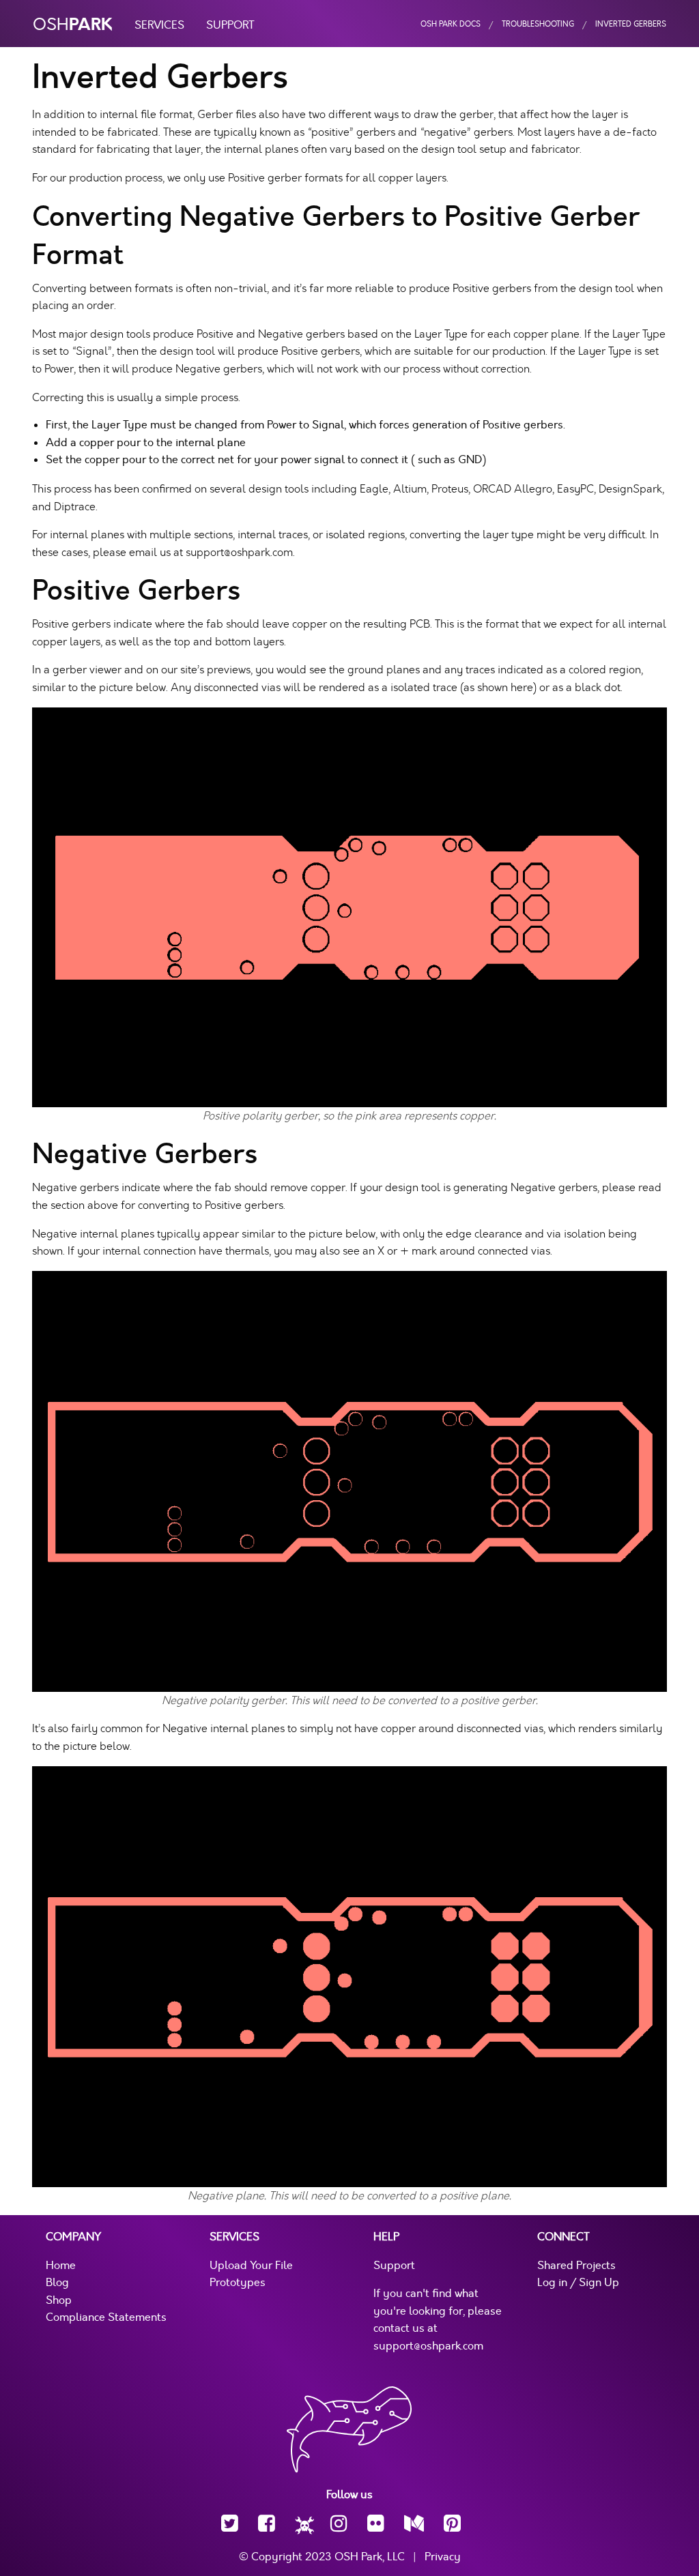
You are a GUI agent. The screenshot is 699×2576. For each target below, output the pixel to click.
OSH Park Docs (451, 24)
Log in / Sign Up (578, 2283)
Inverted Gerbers (631, 24)
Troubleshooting (538, 24)
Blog (57, 2283)
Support (230, 25)
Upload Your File (251, 2266)
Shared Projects (576, 2266)
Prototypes (238, 2283)
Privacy (443, 2557)
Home (61, 2266)
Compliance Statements (106, 2317)
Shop (59, 2300)
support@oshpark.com (428, 2346)
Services (159, 25)
